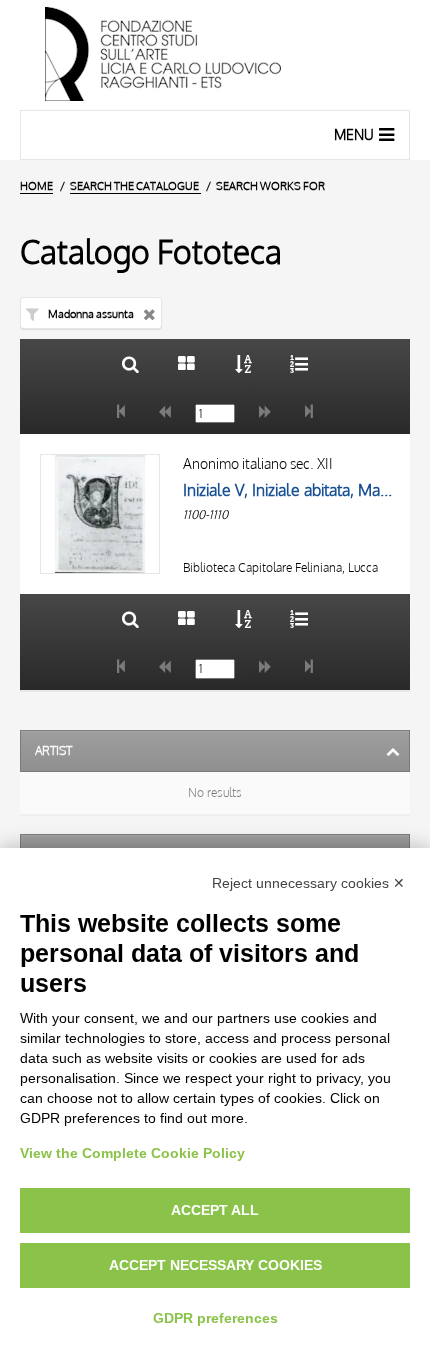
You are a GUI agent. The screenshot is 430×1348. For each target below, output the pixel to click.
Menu (354, 134)
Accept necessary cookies (215, 1265)
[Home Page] (215, 55)
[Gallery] (186, 363)
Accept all (215, 1210)
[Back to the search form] (130, 363)
